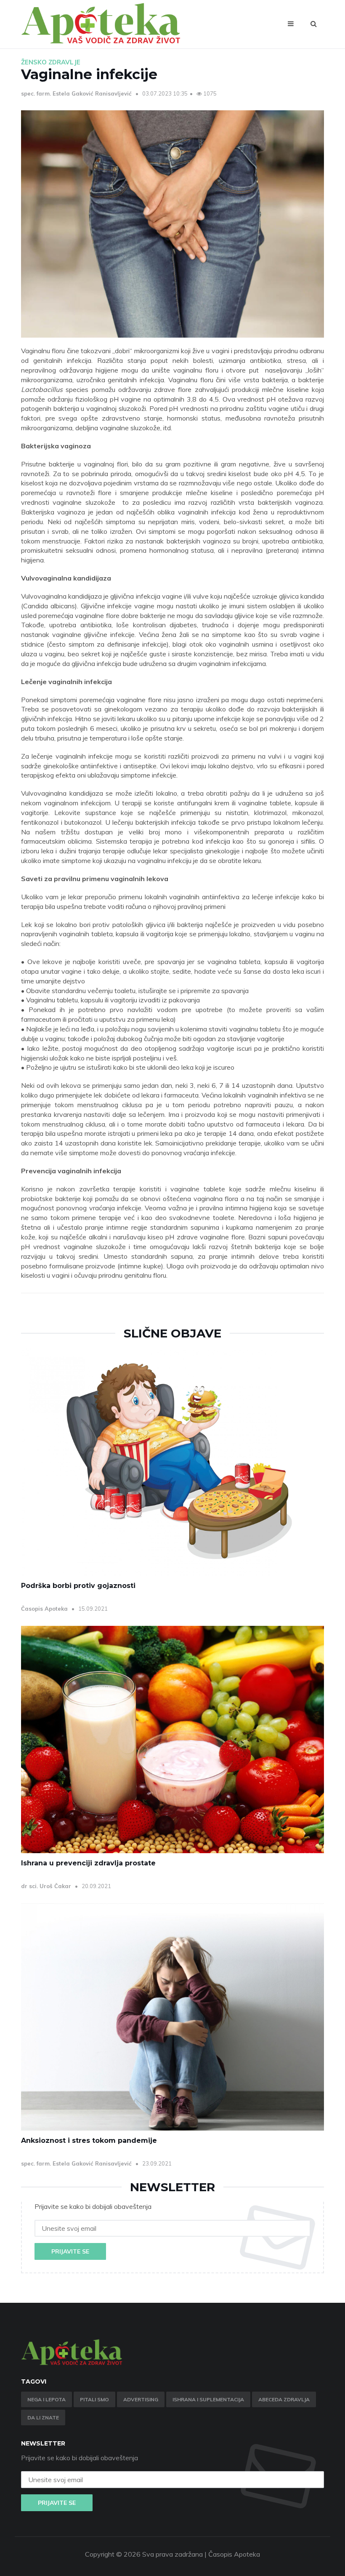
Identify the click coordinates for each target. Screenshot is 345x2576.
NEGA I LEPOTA (46, 2399)
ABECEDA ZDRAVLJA (284, 2399)
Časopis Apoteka (45, 1609)
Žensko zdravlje (51, 62)
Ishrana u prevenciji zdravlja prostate (88, 1863)
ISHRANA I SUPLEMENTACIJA (208, 2399)
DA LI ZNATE (43, 2417)
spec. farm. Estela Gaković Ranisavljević (77, 93)
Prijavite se (70, 2251)
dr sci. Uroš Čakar (47, 1886)
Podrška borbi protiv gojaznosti (78, 1586)
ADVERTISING (141, 2399)
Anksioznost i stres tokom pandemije (89, 2140)
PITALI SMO (94, 2399)
